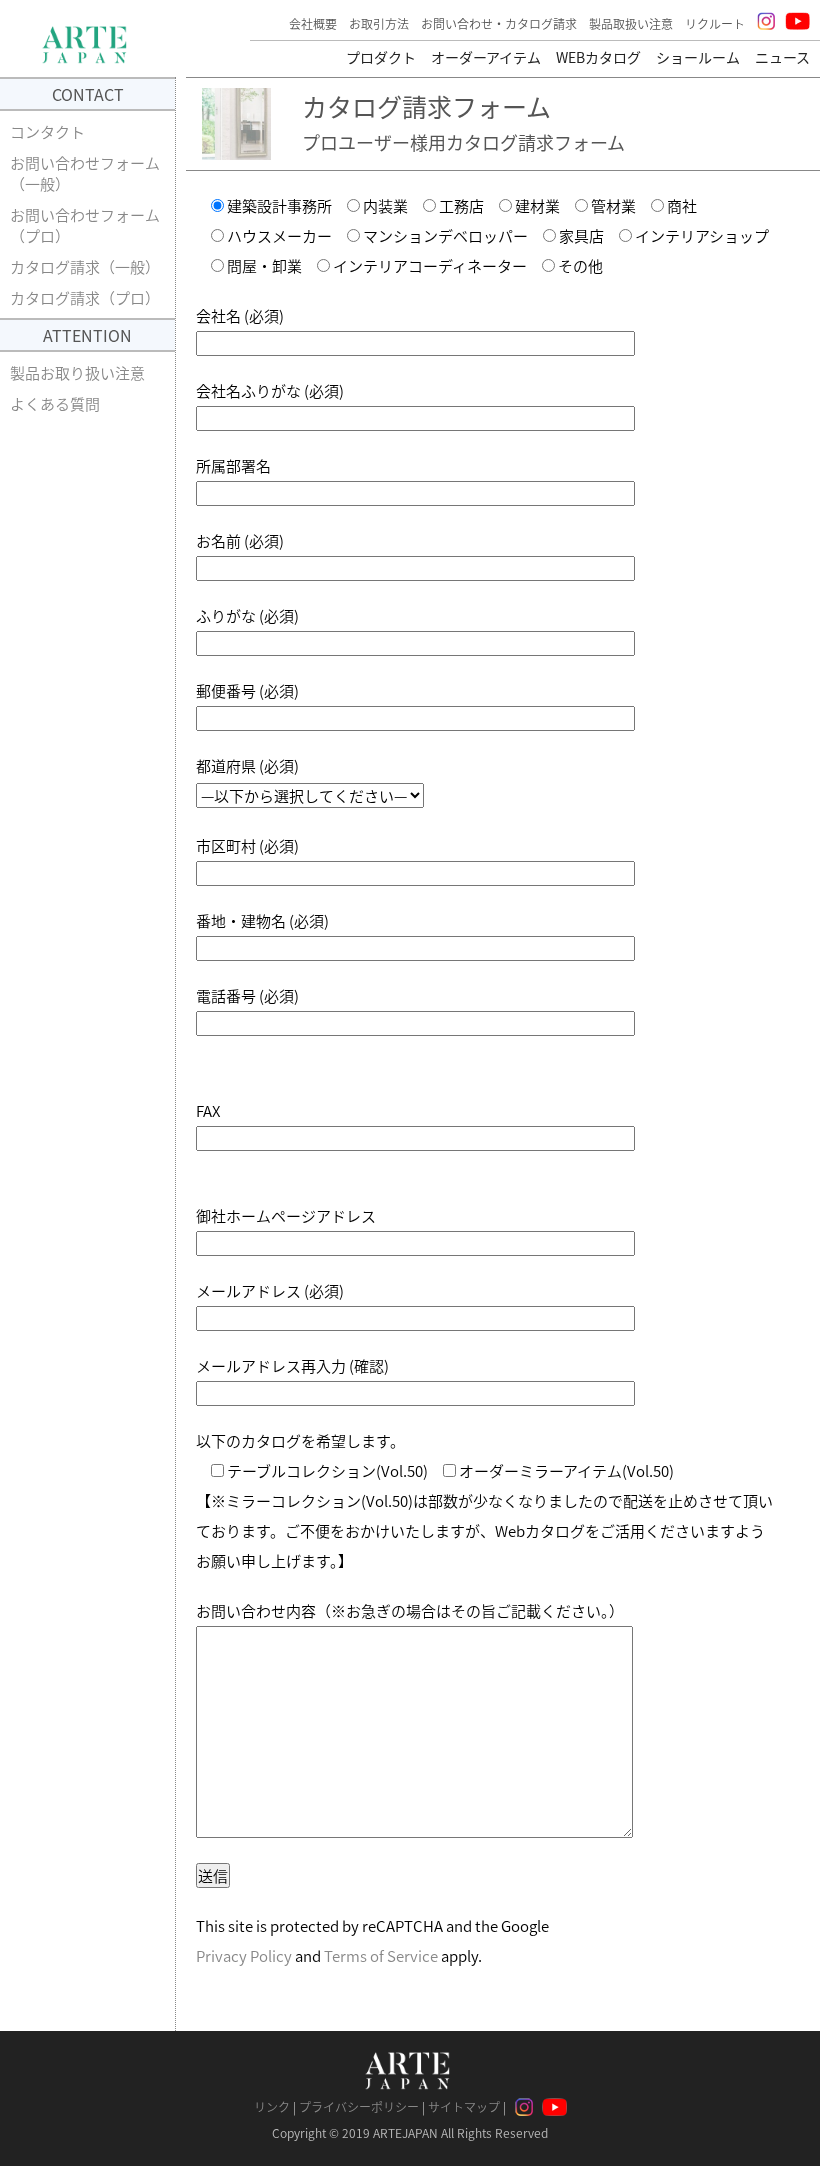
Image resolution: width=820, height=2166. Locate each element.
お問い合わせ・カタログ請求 (499, 23)
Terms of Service (381, 1955)
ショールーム (698, 57)
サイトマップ (464, 2106)
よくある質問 (55, 403)
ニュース (782, 57)
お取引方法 (379, 23)
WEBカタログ (598, 57)
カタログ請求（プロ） (85, 297)
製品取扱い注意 (631, 23)
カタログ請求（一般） (85, 266)
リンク (272, 2106)
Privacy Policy (244, 1955)
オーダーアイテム (486, 57)
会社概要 (313, 23)
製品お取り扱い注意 (77, 372)
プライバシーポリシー (359, 2106)
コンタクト (47, 131)
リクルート (715, 23)
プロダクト (381, 57)
